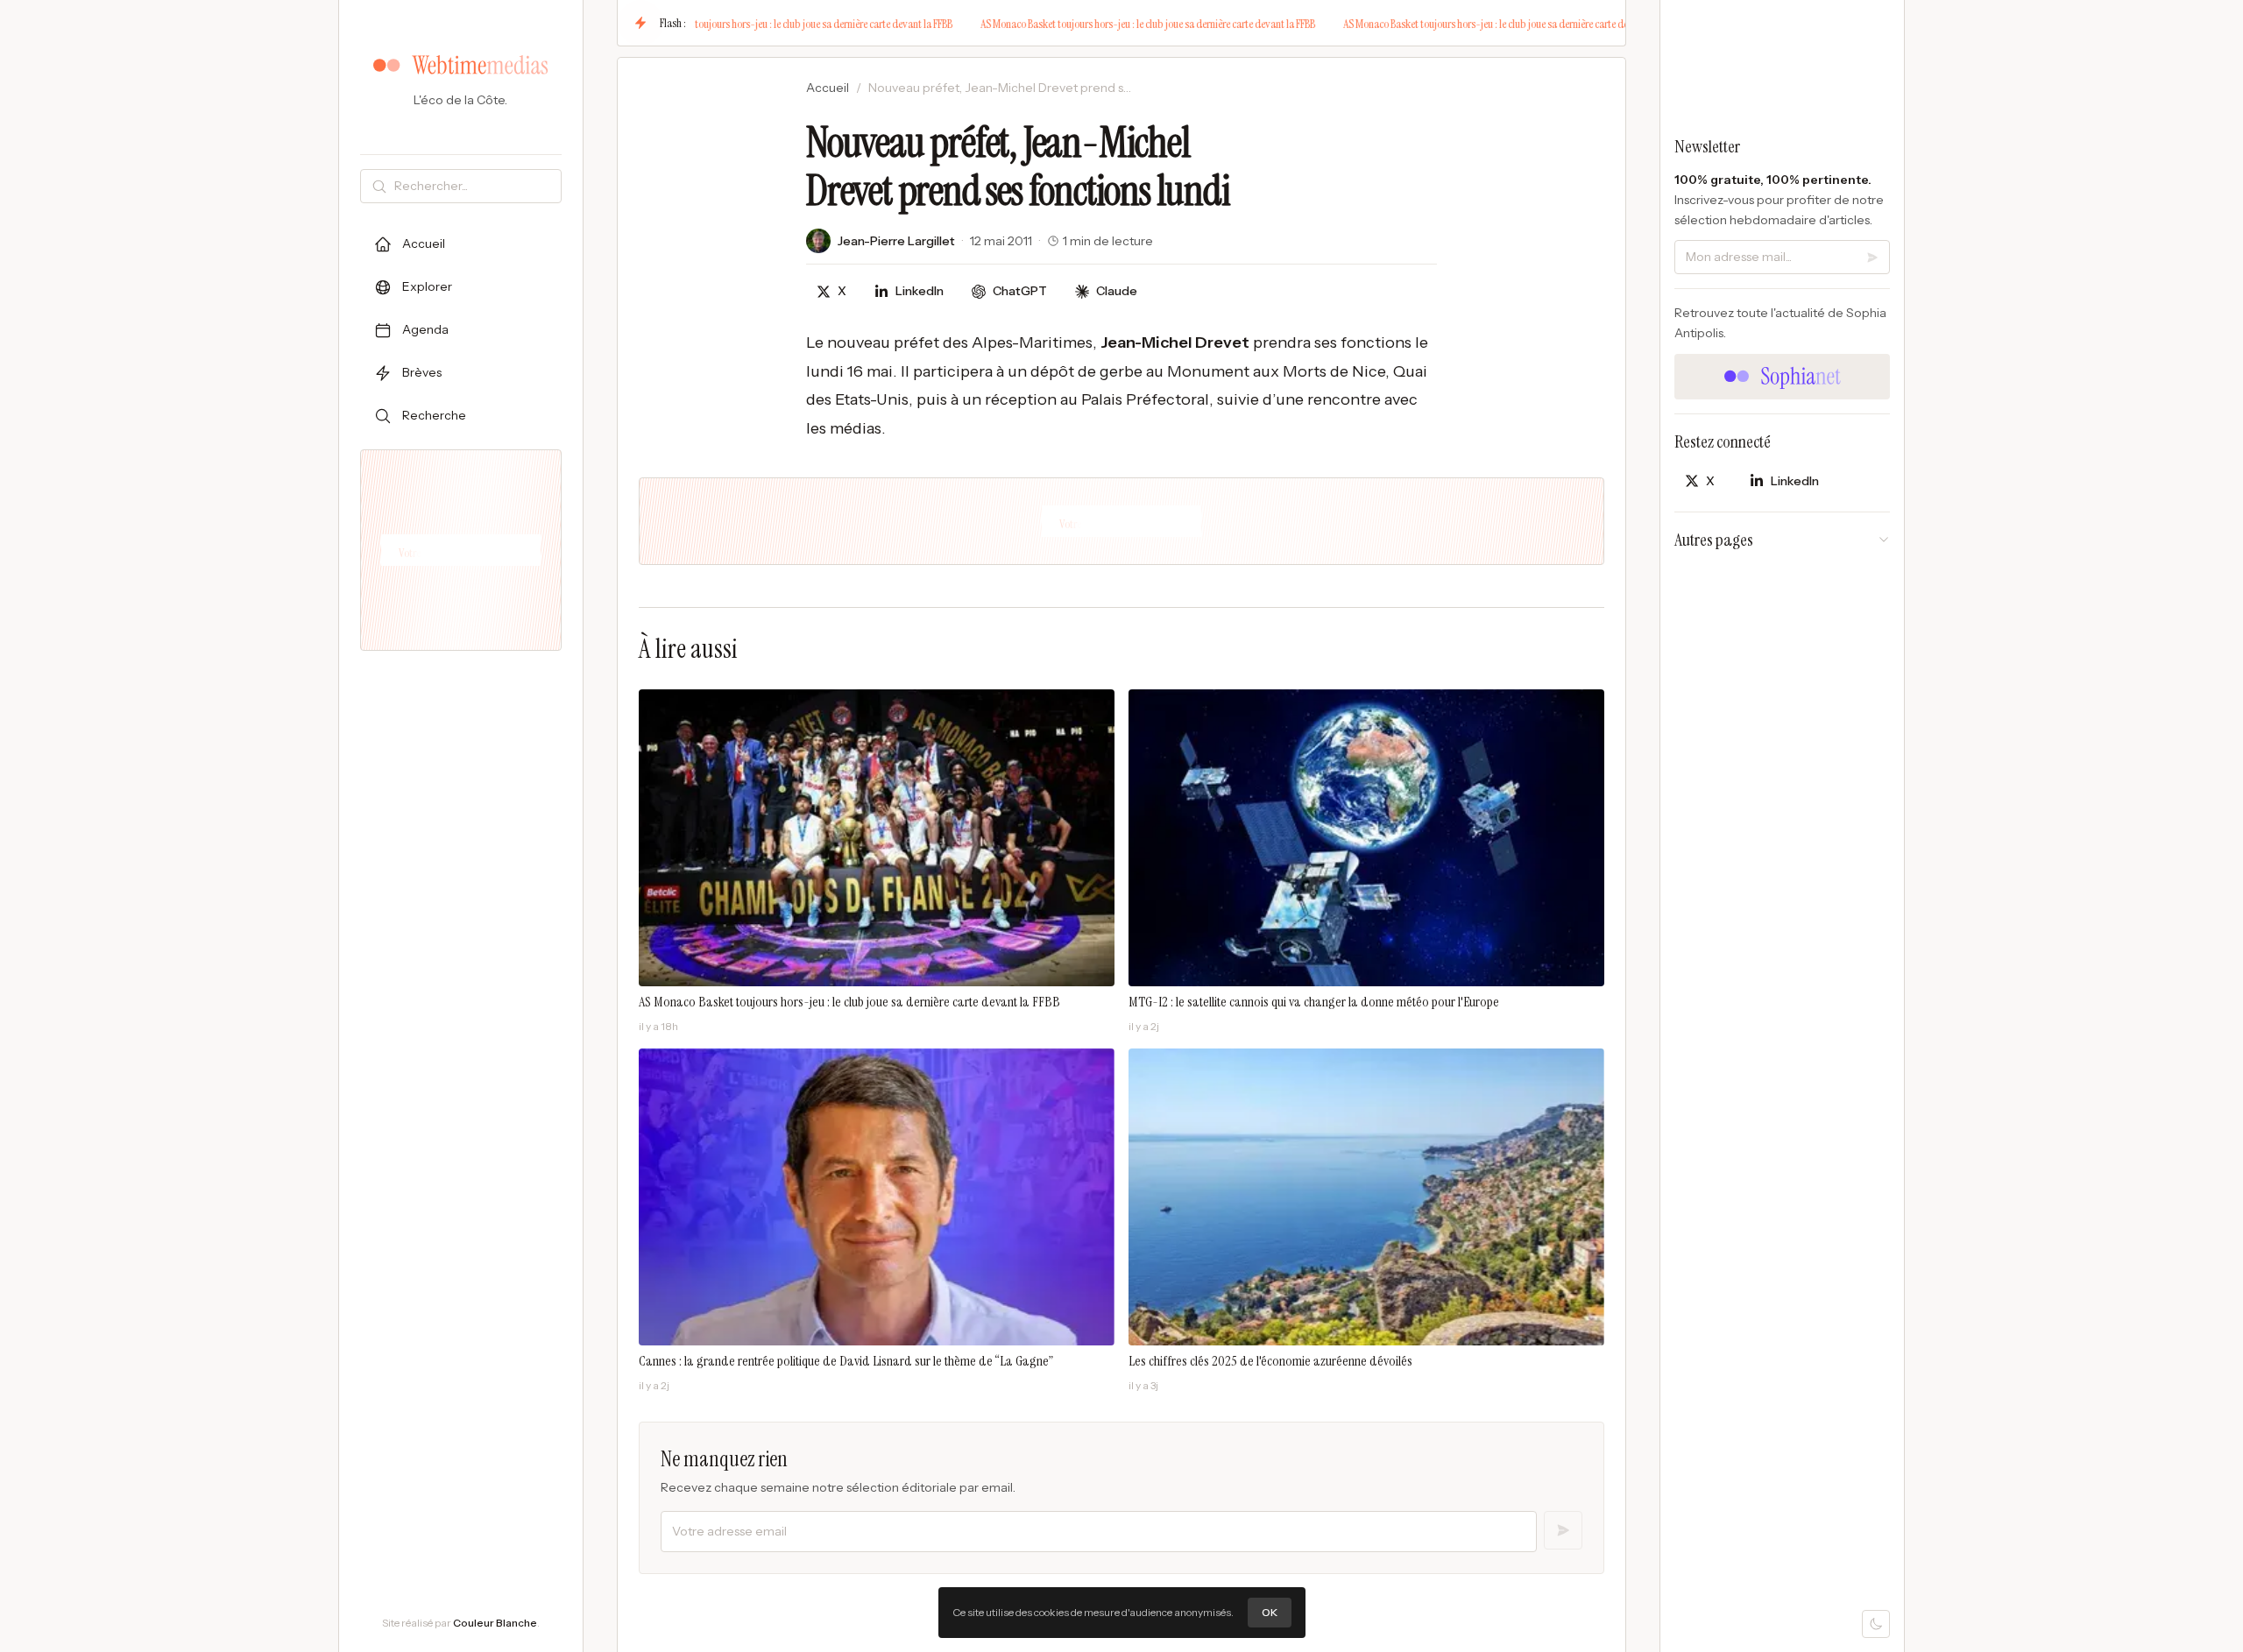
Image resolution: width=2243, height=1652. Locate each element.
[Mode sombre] (1876, 1624)
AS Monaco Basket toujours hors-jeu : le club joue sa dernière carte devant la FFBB (761, 24)
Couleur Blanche (495, 1623)
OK (1270, 1612)
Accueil (828, 88)
